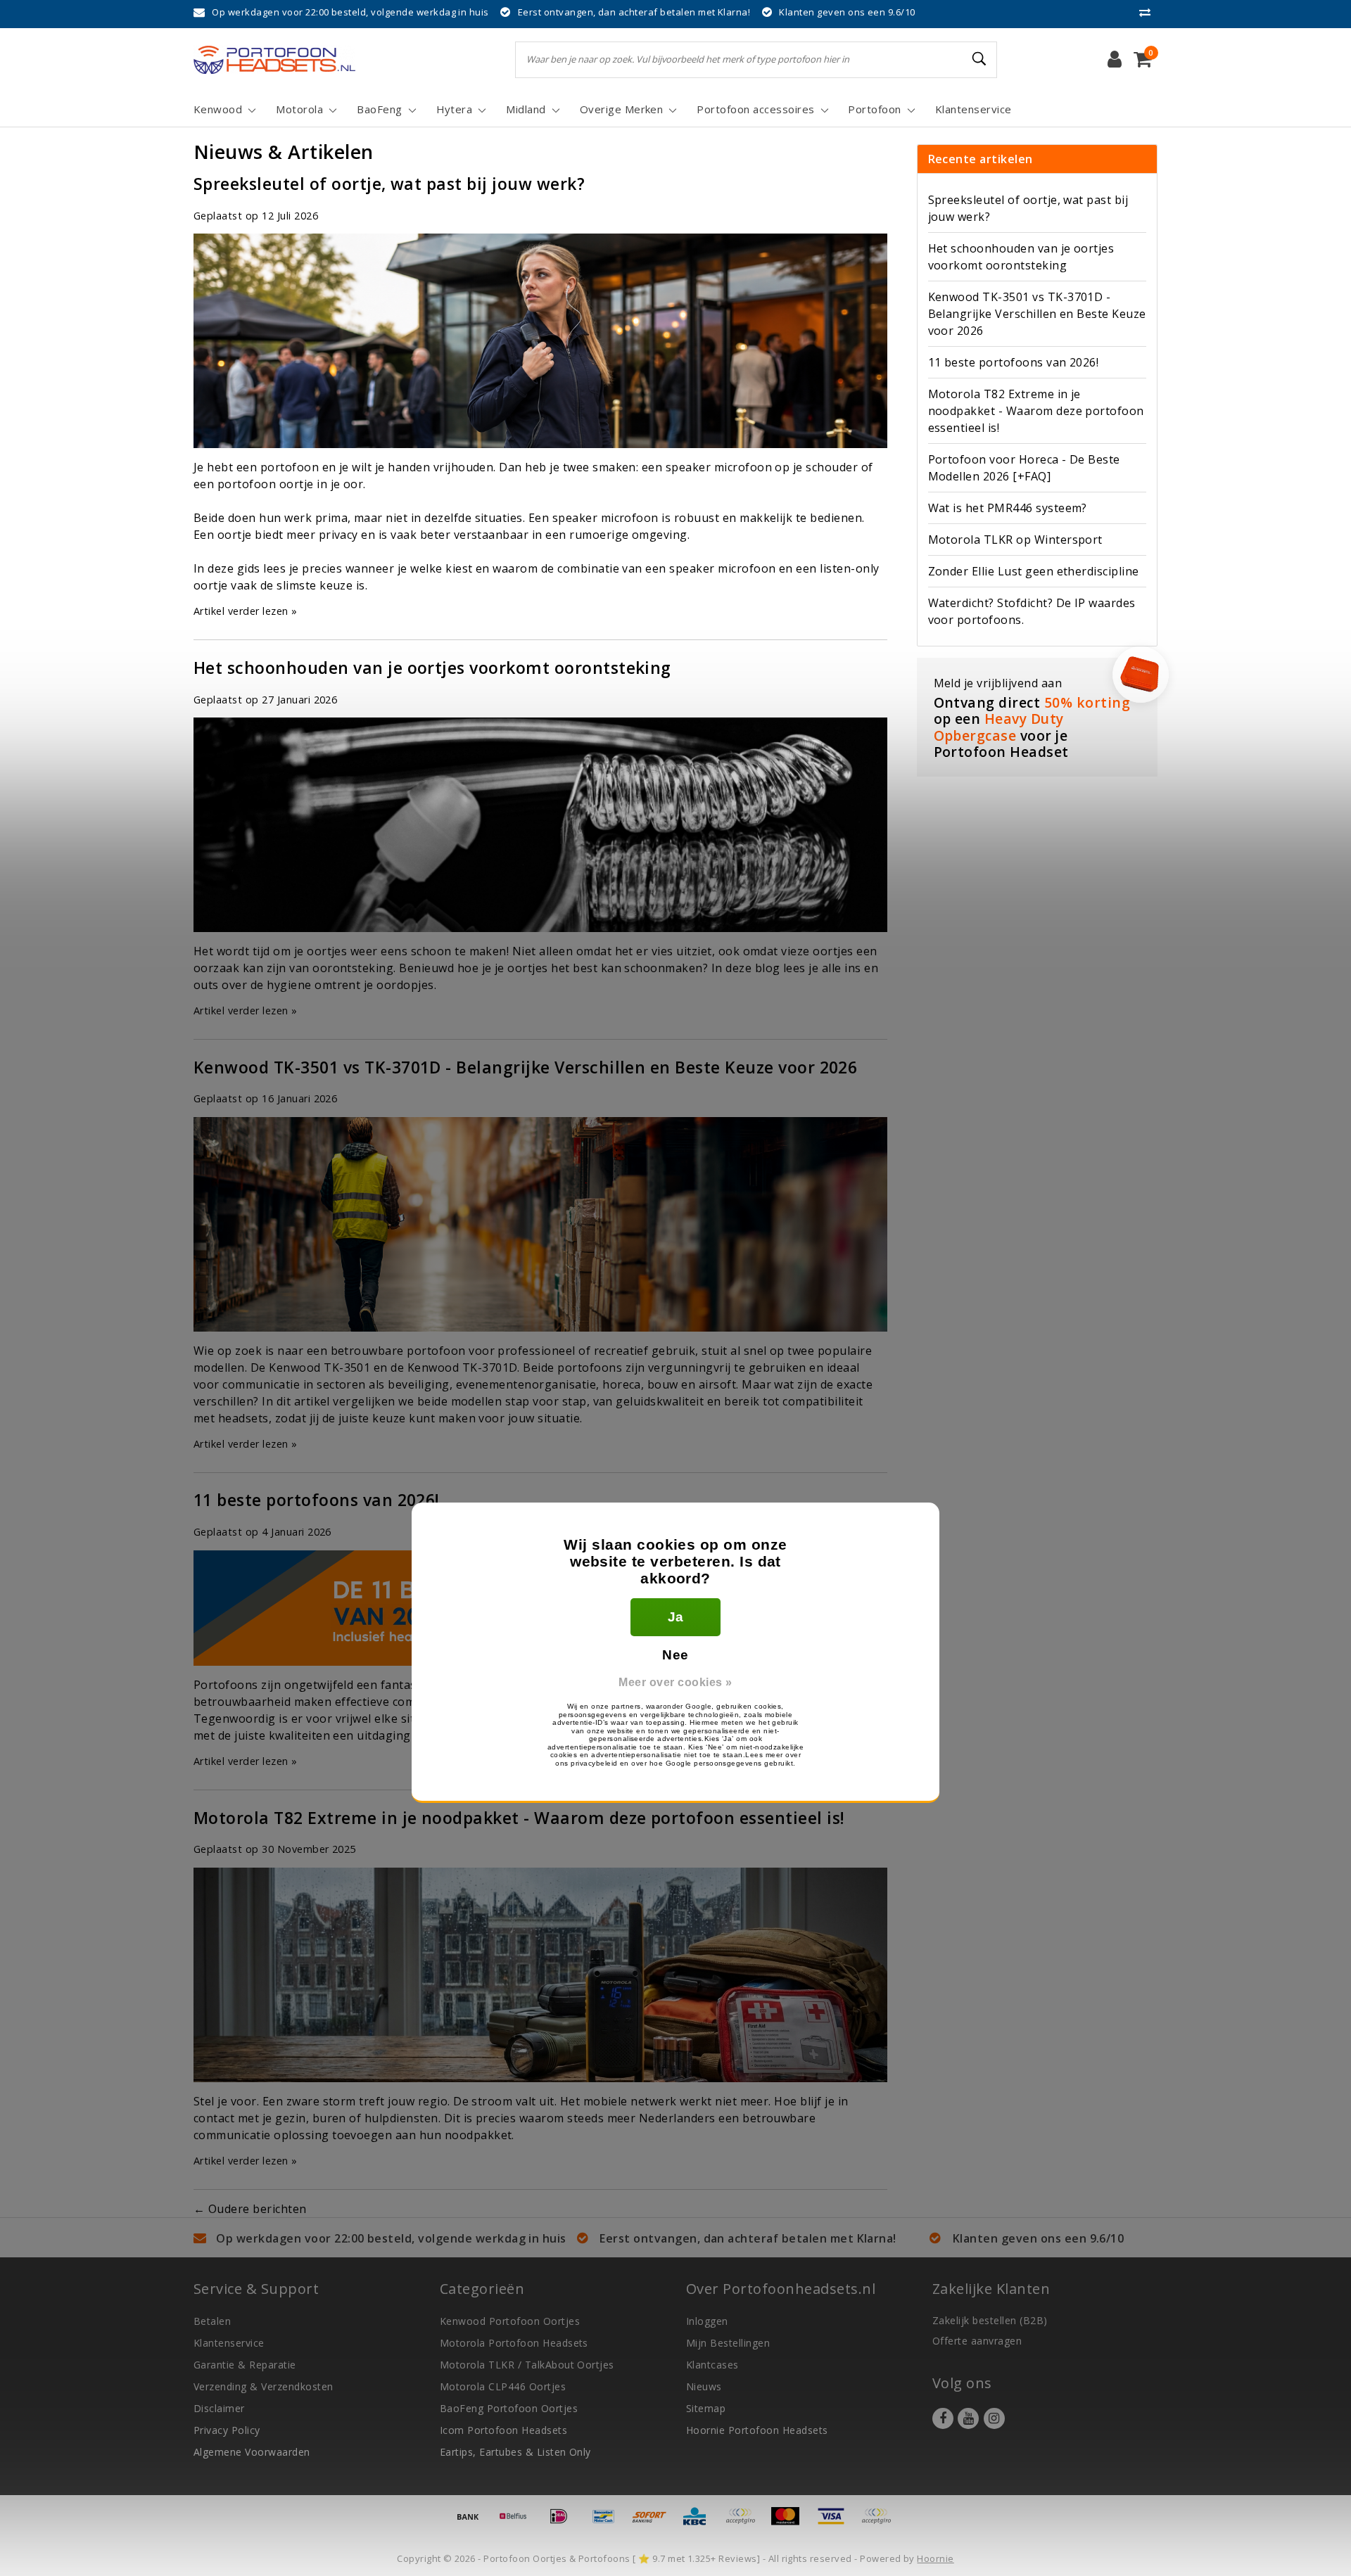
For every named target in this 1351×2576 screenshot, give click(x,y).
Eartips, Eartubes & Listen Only (515, 2452)
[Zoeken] (980, 59)
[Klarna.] (880, 2523)
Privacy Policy (227, 2430)
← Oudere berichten (250, 2209)
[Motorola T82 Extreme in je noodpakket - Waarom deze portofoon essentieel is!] (540, 1979)
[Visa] (836, 2523)
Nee (675, 1655)
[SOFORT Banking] (654, 2523)
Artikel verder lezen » (246, 611)
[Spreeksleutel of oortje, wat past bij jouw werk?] (540, 345)
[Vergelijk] (1148, 12)
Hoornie (935, 2558)
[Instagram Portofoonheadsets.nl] (994, 2418)
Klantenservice (229, 2343)
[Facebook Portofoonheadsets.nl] (943, 2418)
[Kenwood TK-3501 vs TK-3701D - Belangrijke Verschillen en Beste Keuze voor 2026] (540, 1228)
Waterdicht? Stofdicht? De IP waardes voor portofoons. (1032, 611)
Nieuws (704, 2386)
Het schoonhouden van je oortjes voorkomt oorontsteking (432, 668)
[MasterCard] (790, 2523)
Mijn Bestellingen (728, 2343)
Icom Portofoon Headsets (503, 2430)
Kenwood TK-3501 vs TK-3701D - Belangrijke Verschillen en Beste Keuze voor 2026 (525, 1067)
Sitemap (706, 2408)
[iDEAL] (564, 2523)
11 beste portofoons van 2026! (317, 1500)
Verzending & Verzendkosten (263, 2386)
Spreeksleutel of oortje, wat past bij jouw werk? (389, 184)
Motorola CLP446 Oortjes (503, 2386)
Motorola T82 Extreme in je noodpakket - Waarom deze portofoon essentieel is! (519, 1818)
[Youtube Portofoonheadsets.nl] (968, 2418)
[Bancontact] (609, 2523)
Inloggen (707, 2321)
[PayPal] (745, 2523)
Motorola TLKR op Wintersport (1015, 540)
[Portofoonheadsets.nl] (274, 60)
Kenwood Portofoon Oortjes (510, 2321)
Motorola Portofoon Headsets (514, 2343)
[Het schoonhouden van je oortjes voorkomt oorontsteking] (540, 829)
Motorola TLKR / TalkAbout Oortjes (527, 2365)
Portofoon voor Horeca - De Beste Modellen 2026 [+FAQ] (1024, 468)
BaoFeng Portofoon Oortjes (509, 2408)
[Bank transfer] (473, 2523)
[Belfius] (518, 2523)
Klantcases (712, 2365)
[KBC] (699, 2523)
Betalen (212, 2321)
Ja (676, 1617)
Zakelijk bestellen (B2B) (990, 2320)
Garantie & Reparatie (245, 2365)
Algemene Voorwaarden (252, 2452)
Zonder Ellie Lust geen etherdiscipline (1034, 571)
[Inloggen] (1115, 60)
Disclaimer (219, 2408)
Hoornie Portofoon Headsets (757, 2430)
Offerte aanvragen (977, 2341)
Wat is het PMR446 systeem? (1008, 508)
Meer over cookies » (675, 1682)
